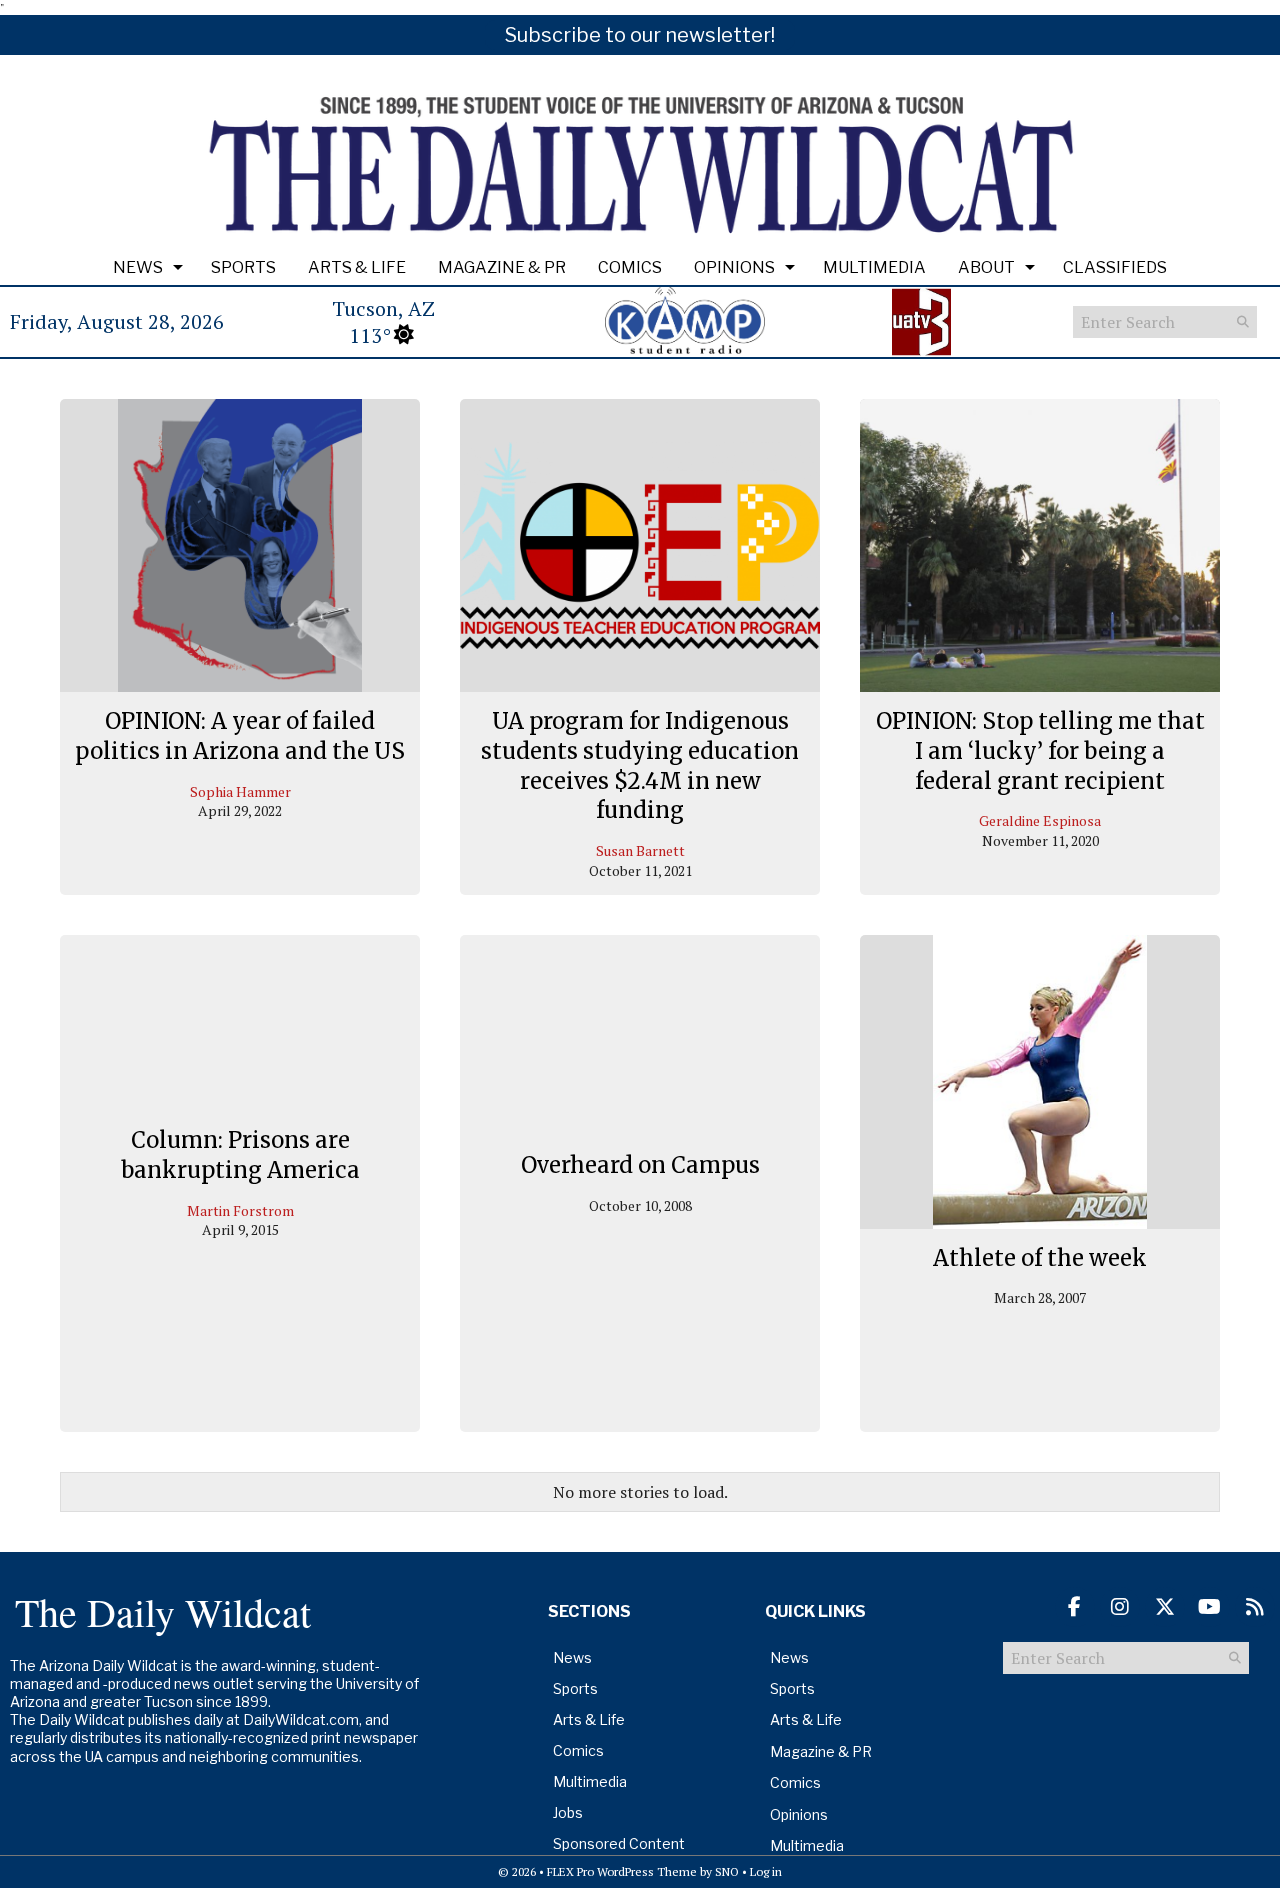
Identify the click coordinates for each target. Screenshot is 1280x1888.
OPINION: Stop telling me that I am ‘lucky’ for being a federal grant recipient (1040, 750)
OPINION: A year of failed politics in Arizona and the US (240, 736)
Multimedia (874, 267)
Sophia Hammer (240, 791)
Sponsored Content (619, 1843)
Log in (766, 1871)
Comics (630, 267)
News (138, 267)
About (986, 267)
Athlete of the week (1040, 1258)
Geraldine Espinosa (1040, 820)
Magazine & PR (502, 267)
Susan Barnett (640, 850)
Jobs (568, 1812)
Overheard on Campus (640, 1165)
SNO (727, 1871)
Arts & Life (357, 267)
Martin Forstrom (240, 1210)
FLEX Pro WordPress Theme (622, 1871)
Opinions (734, 267)
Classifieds (1115, 267)
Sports (243, 267)
